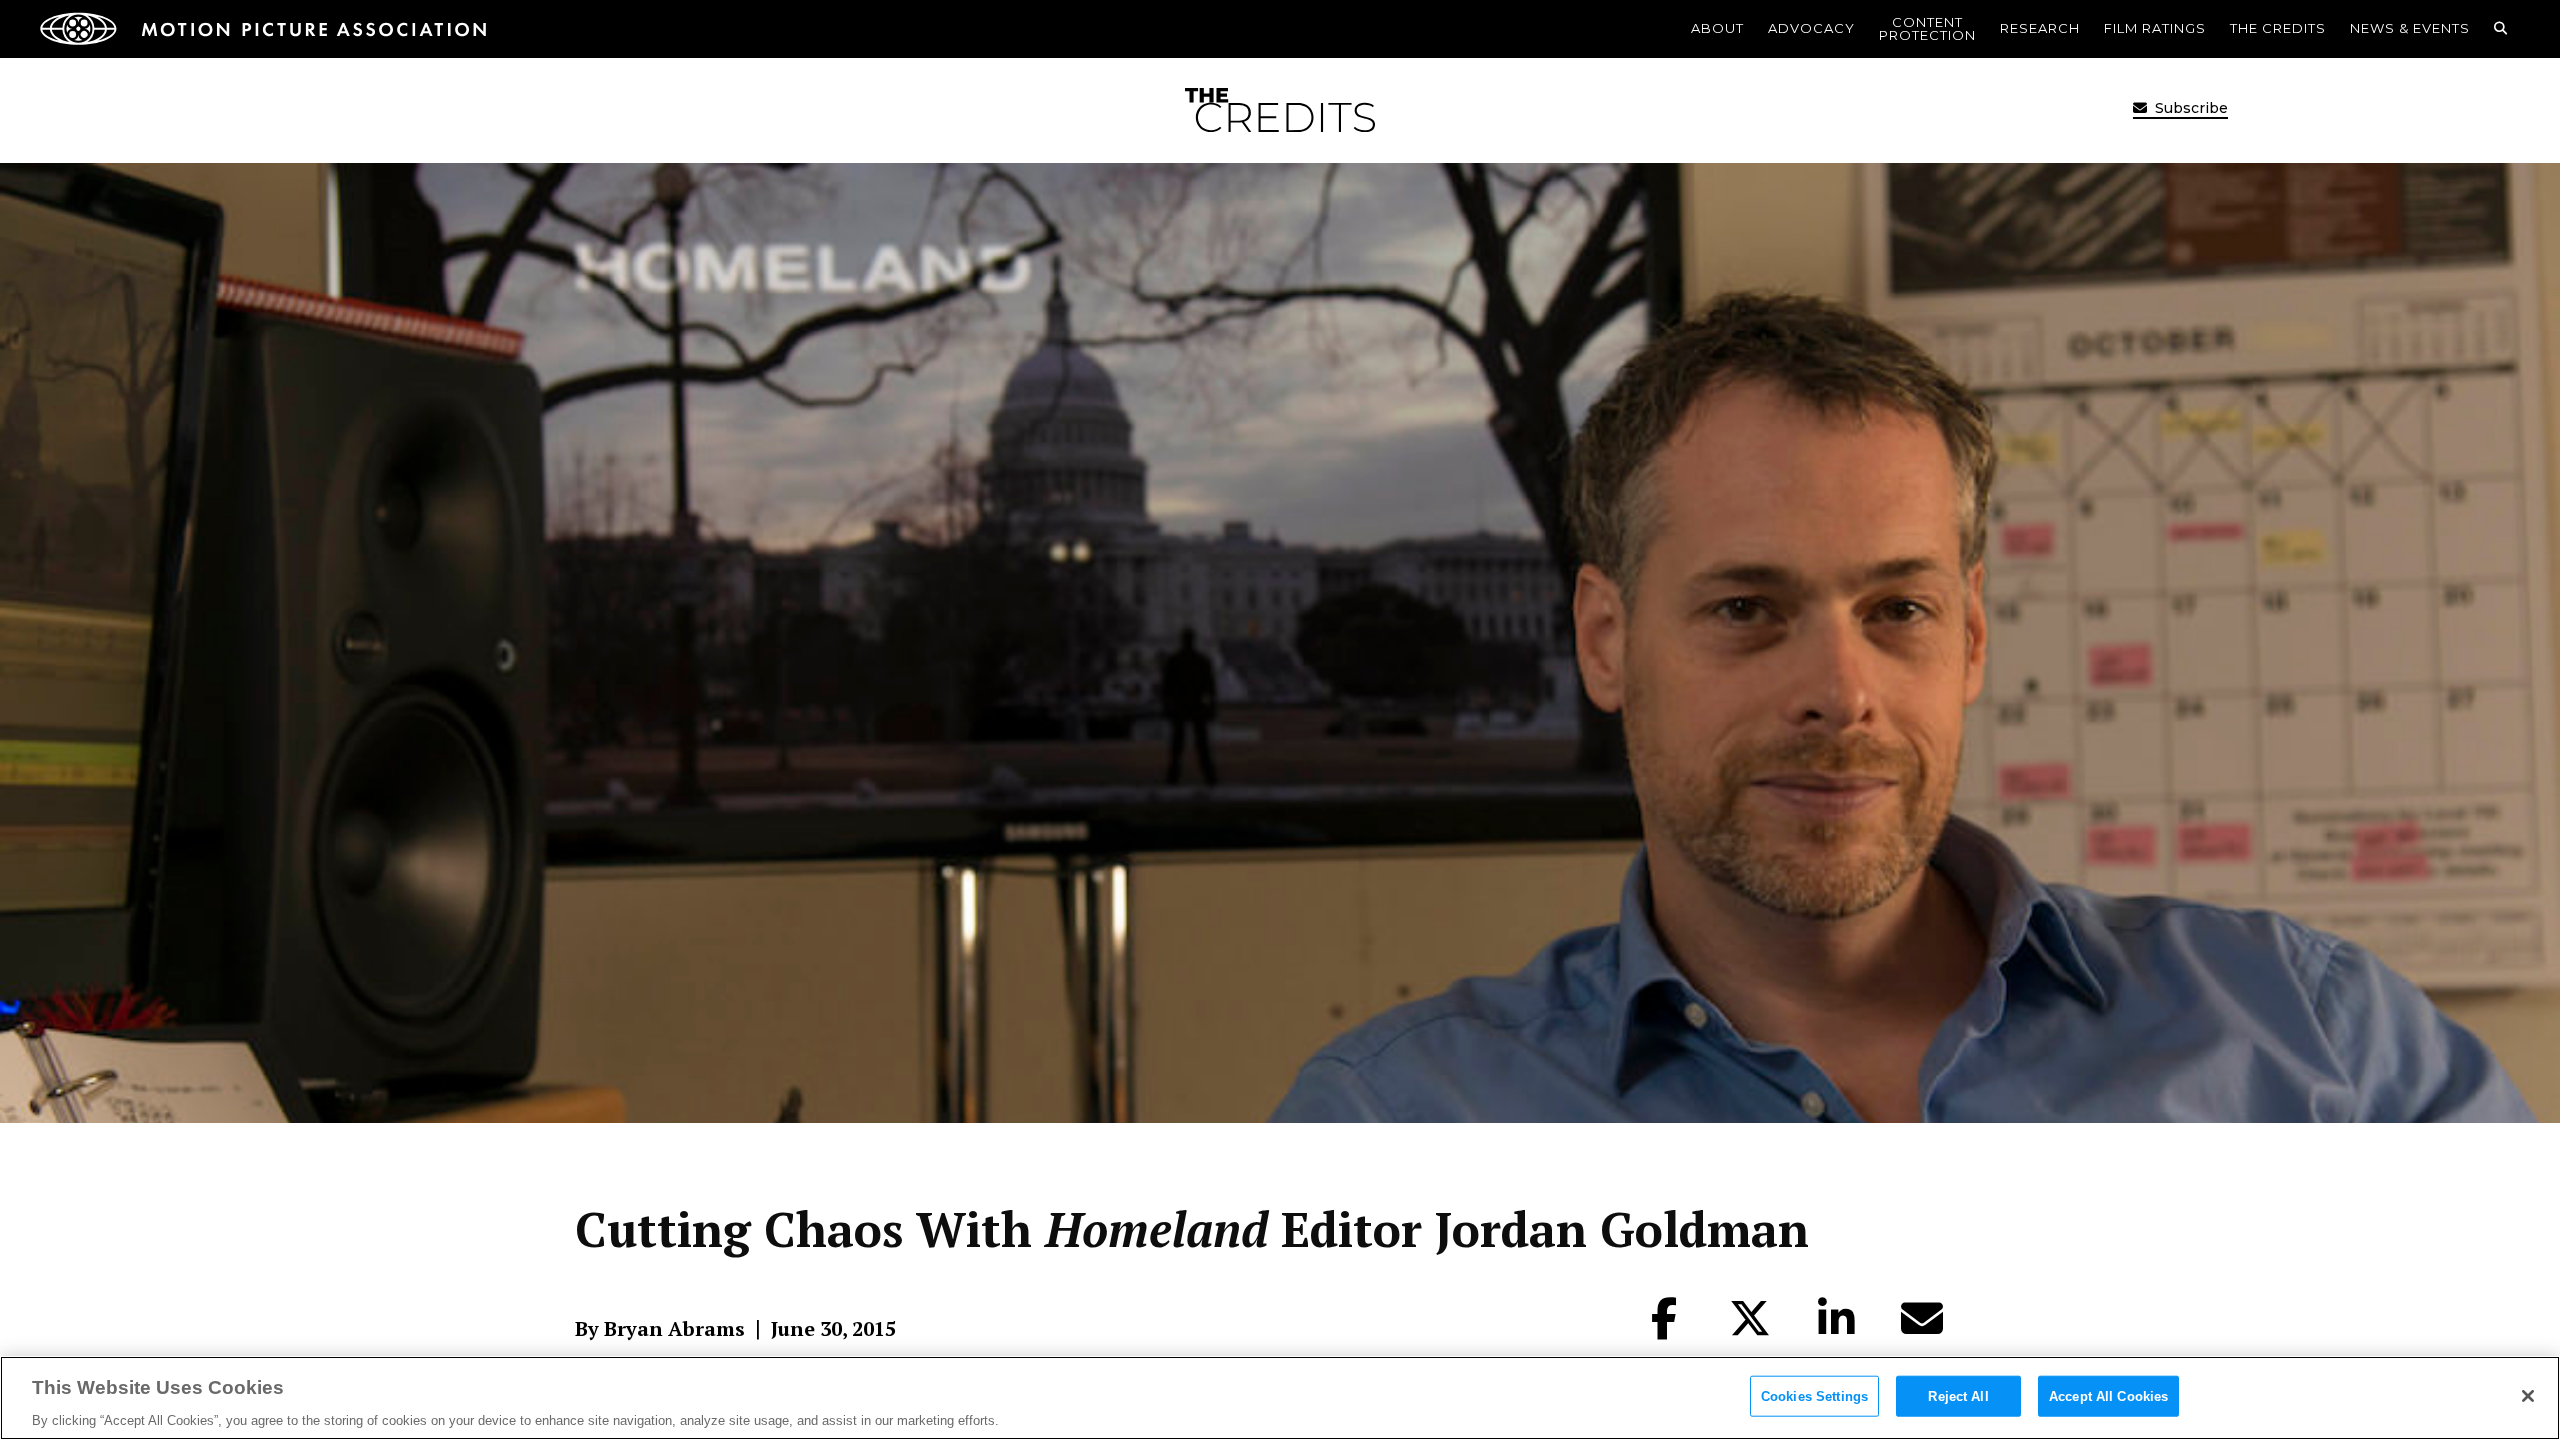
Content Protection (1927, 28)
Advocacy (1811, 28)
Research (2040, 28)
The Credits (2278, 28)
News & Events (2410, 28)
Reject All (1958, 1395)
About (1717, 28)
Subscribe (2189, 108)
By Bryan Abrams (660, 1329)
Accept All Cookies (2108, 1395)
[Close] (2528, 1396)
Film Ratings (2155, 28)
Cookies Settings (1814, 1395)
